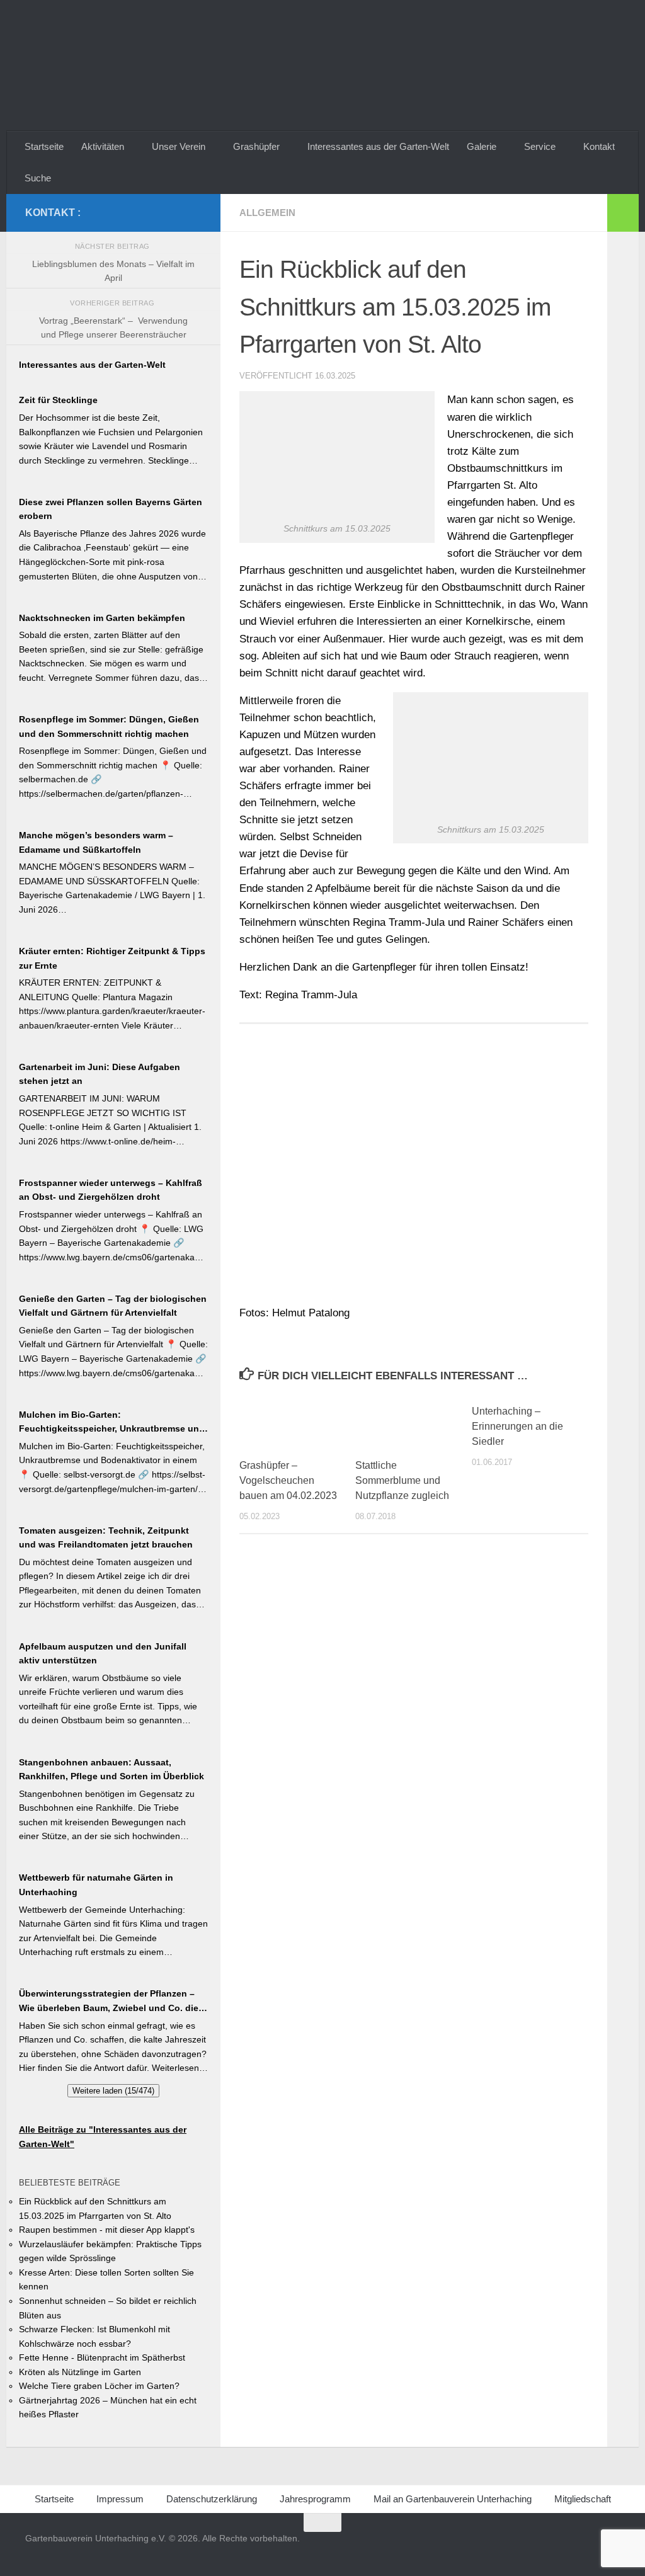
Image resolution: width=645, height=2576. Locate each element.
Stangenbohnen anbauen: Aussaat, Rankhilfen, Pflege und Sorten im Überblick (111, 1770)
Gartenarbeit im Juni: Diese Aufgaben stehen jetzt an (100, 1074)
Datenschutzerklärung (212, 2499)
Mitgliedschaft (583, 2499)
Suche (38, 178)
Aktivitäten (103, 146)
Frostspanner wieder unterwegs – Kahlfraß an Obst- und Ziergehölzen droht (111, 1190)
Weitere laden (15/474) (113, 2091)
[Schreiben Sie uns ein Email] (194, 212)
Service (540, 146)
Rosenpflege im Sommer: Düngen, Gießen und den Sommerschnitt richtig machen (109, 727)
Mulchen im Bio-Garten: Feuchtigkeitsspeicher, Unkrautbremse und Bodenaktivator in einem (112, 1423)
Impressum (120, 2499)
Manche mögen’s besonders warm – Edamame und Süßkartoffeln (96, 842)
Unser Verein (179, 146)
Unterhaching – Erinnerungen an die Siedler (517, 1426)
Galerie (482, 146)
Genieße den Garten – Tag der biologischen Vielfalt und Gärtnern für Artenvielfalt (113, 1306)
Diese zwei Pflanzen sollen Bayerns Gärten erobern (111, 509)
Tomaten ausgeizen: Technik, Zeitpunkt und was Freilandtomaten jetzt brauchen (106, 1538)
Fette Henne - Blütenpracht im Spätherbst (102, 2357)
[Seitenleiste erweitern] (623, 213)
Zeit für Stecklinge (58, 400)
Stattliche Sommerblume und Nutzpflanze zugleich (402, 1480)
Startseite (44, 146)
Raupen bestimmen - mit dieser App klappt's (107, 2230)
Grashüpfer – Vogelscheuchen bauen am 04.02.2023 (288, 1480)
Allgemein (267, 213)
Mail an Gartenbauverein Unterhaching (453, 2499)
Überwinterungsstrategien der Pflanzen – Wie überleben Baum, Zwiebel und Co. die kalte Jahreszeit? (109, 2002)
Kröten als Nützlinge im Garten (80, 2372)
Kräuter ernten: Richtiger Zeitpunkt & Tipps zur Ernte (112, 958)
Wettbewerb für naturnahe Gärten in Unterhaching (96, 1885)
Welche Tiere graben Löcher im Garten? (99, 2386)
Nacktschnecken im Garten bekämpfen (102, 618)
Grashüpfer (256, 146)
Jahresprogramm (315, 2499)
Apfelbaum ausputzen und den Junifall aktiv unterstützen (103, 1654)
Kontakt (599, 146)
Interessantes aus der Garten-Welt (378, 146)
